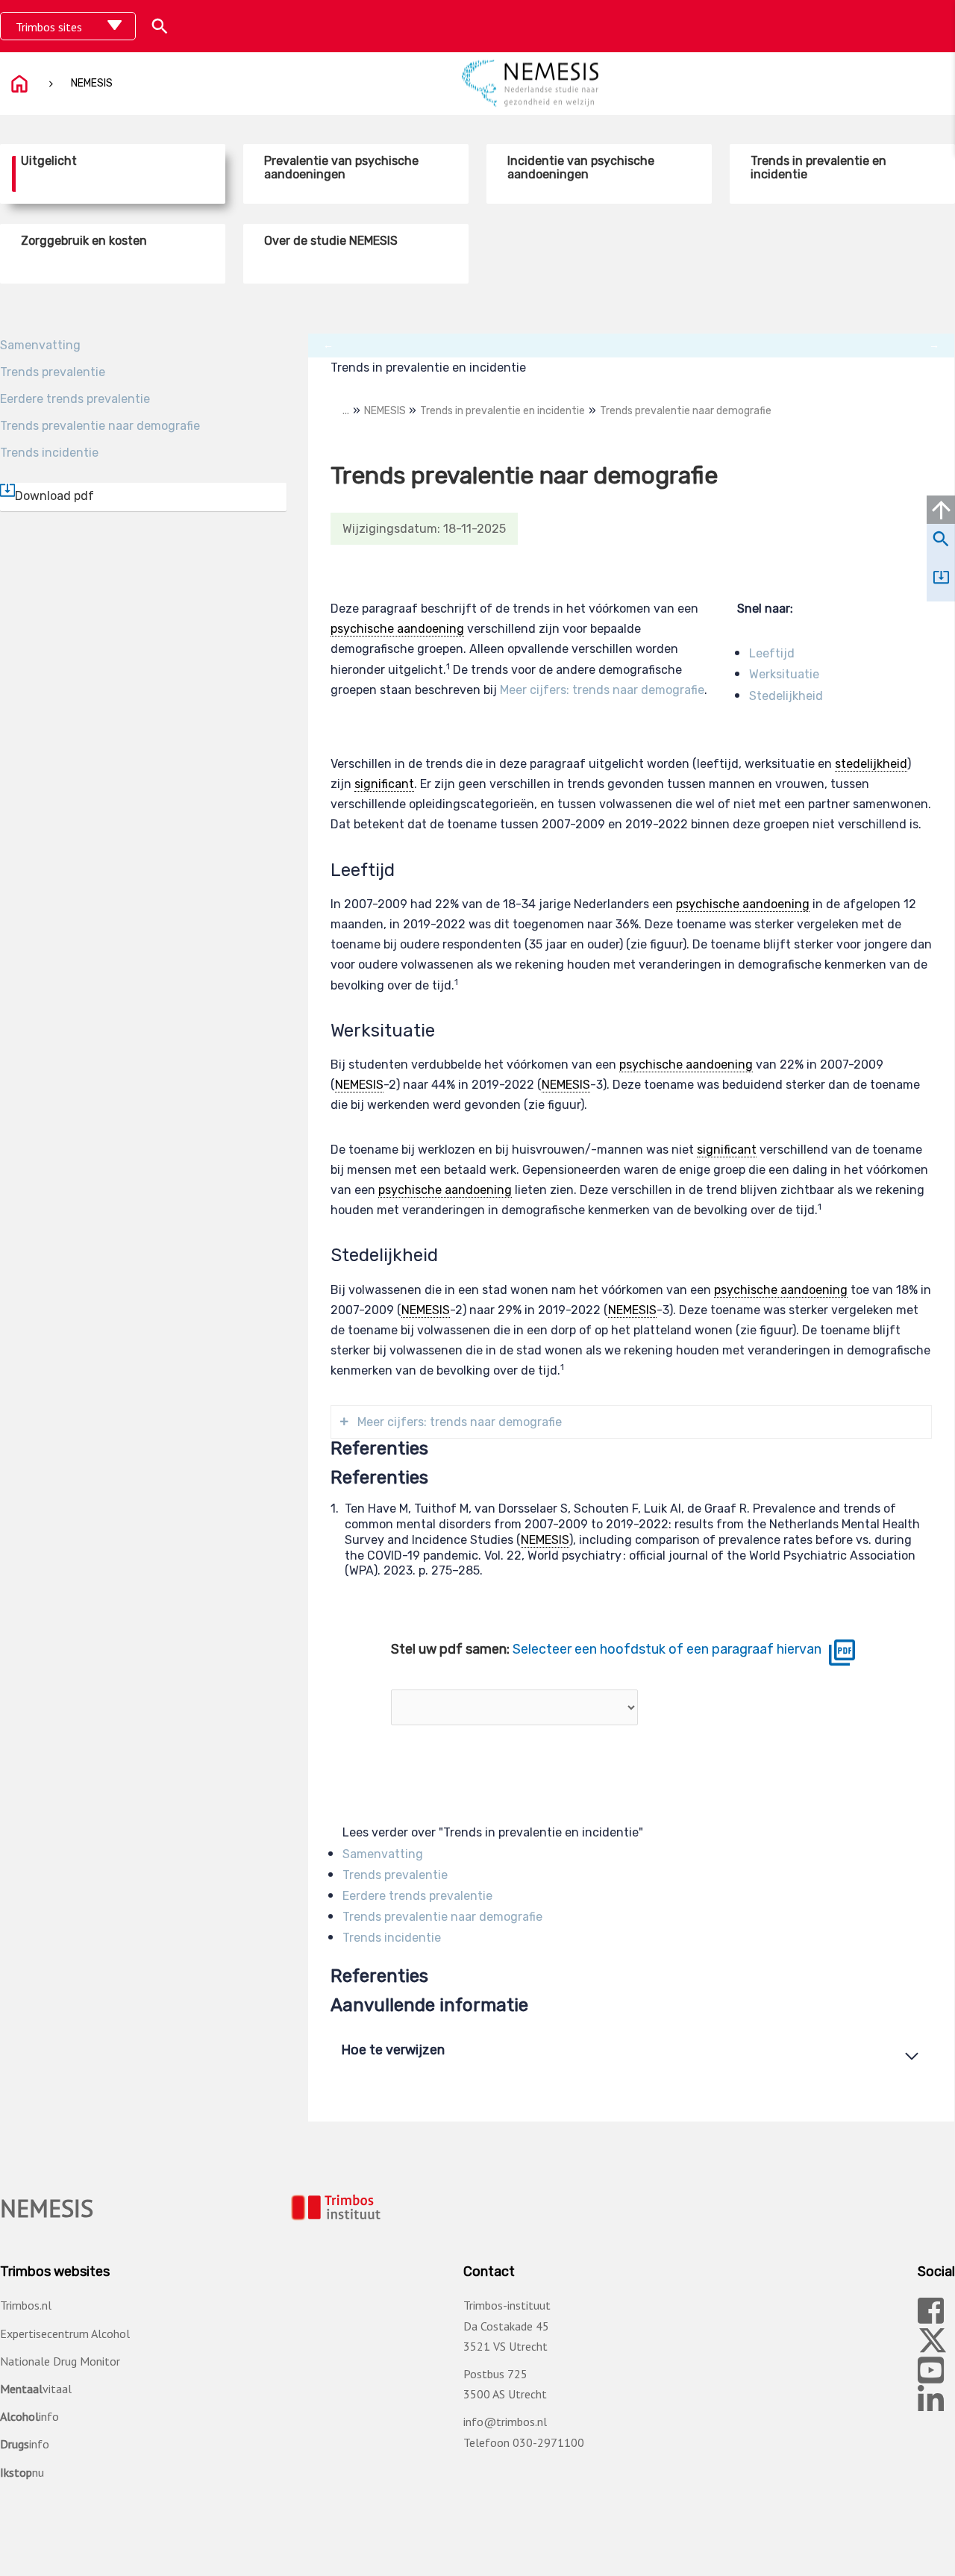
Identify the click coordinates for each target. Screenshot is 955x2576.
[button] (160, 26)
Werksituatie (784, 674)
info (29, 2416)
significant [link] (384, 784)
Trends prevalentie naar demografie (100, 426)
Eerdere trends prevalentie (75, 399)
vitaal (36, 2389)
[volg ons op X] (933, 2347)
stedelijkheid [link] (871, 764)
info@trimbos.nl (505, 2422)
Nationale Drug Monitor (60, 2361)
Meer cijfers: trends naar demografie (602, 690)
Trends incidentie (49, 453)
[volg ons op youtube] (931, 2377)
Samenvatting (40, 345)
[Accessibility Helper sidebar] (931, 25)
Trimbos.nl (26, 2305)
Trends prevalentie (53, 372)
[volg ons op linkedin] (931, 2407)
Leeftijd (772, 653)
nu (22, 2472)
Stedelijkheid (786, 696)
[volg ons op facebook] (931, 2317)
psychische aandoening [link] (397, 629)
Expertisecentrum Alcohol (65, 2333)
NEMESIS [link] (359, 1085)
